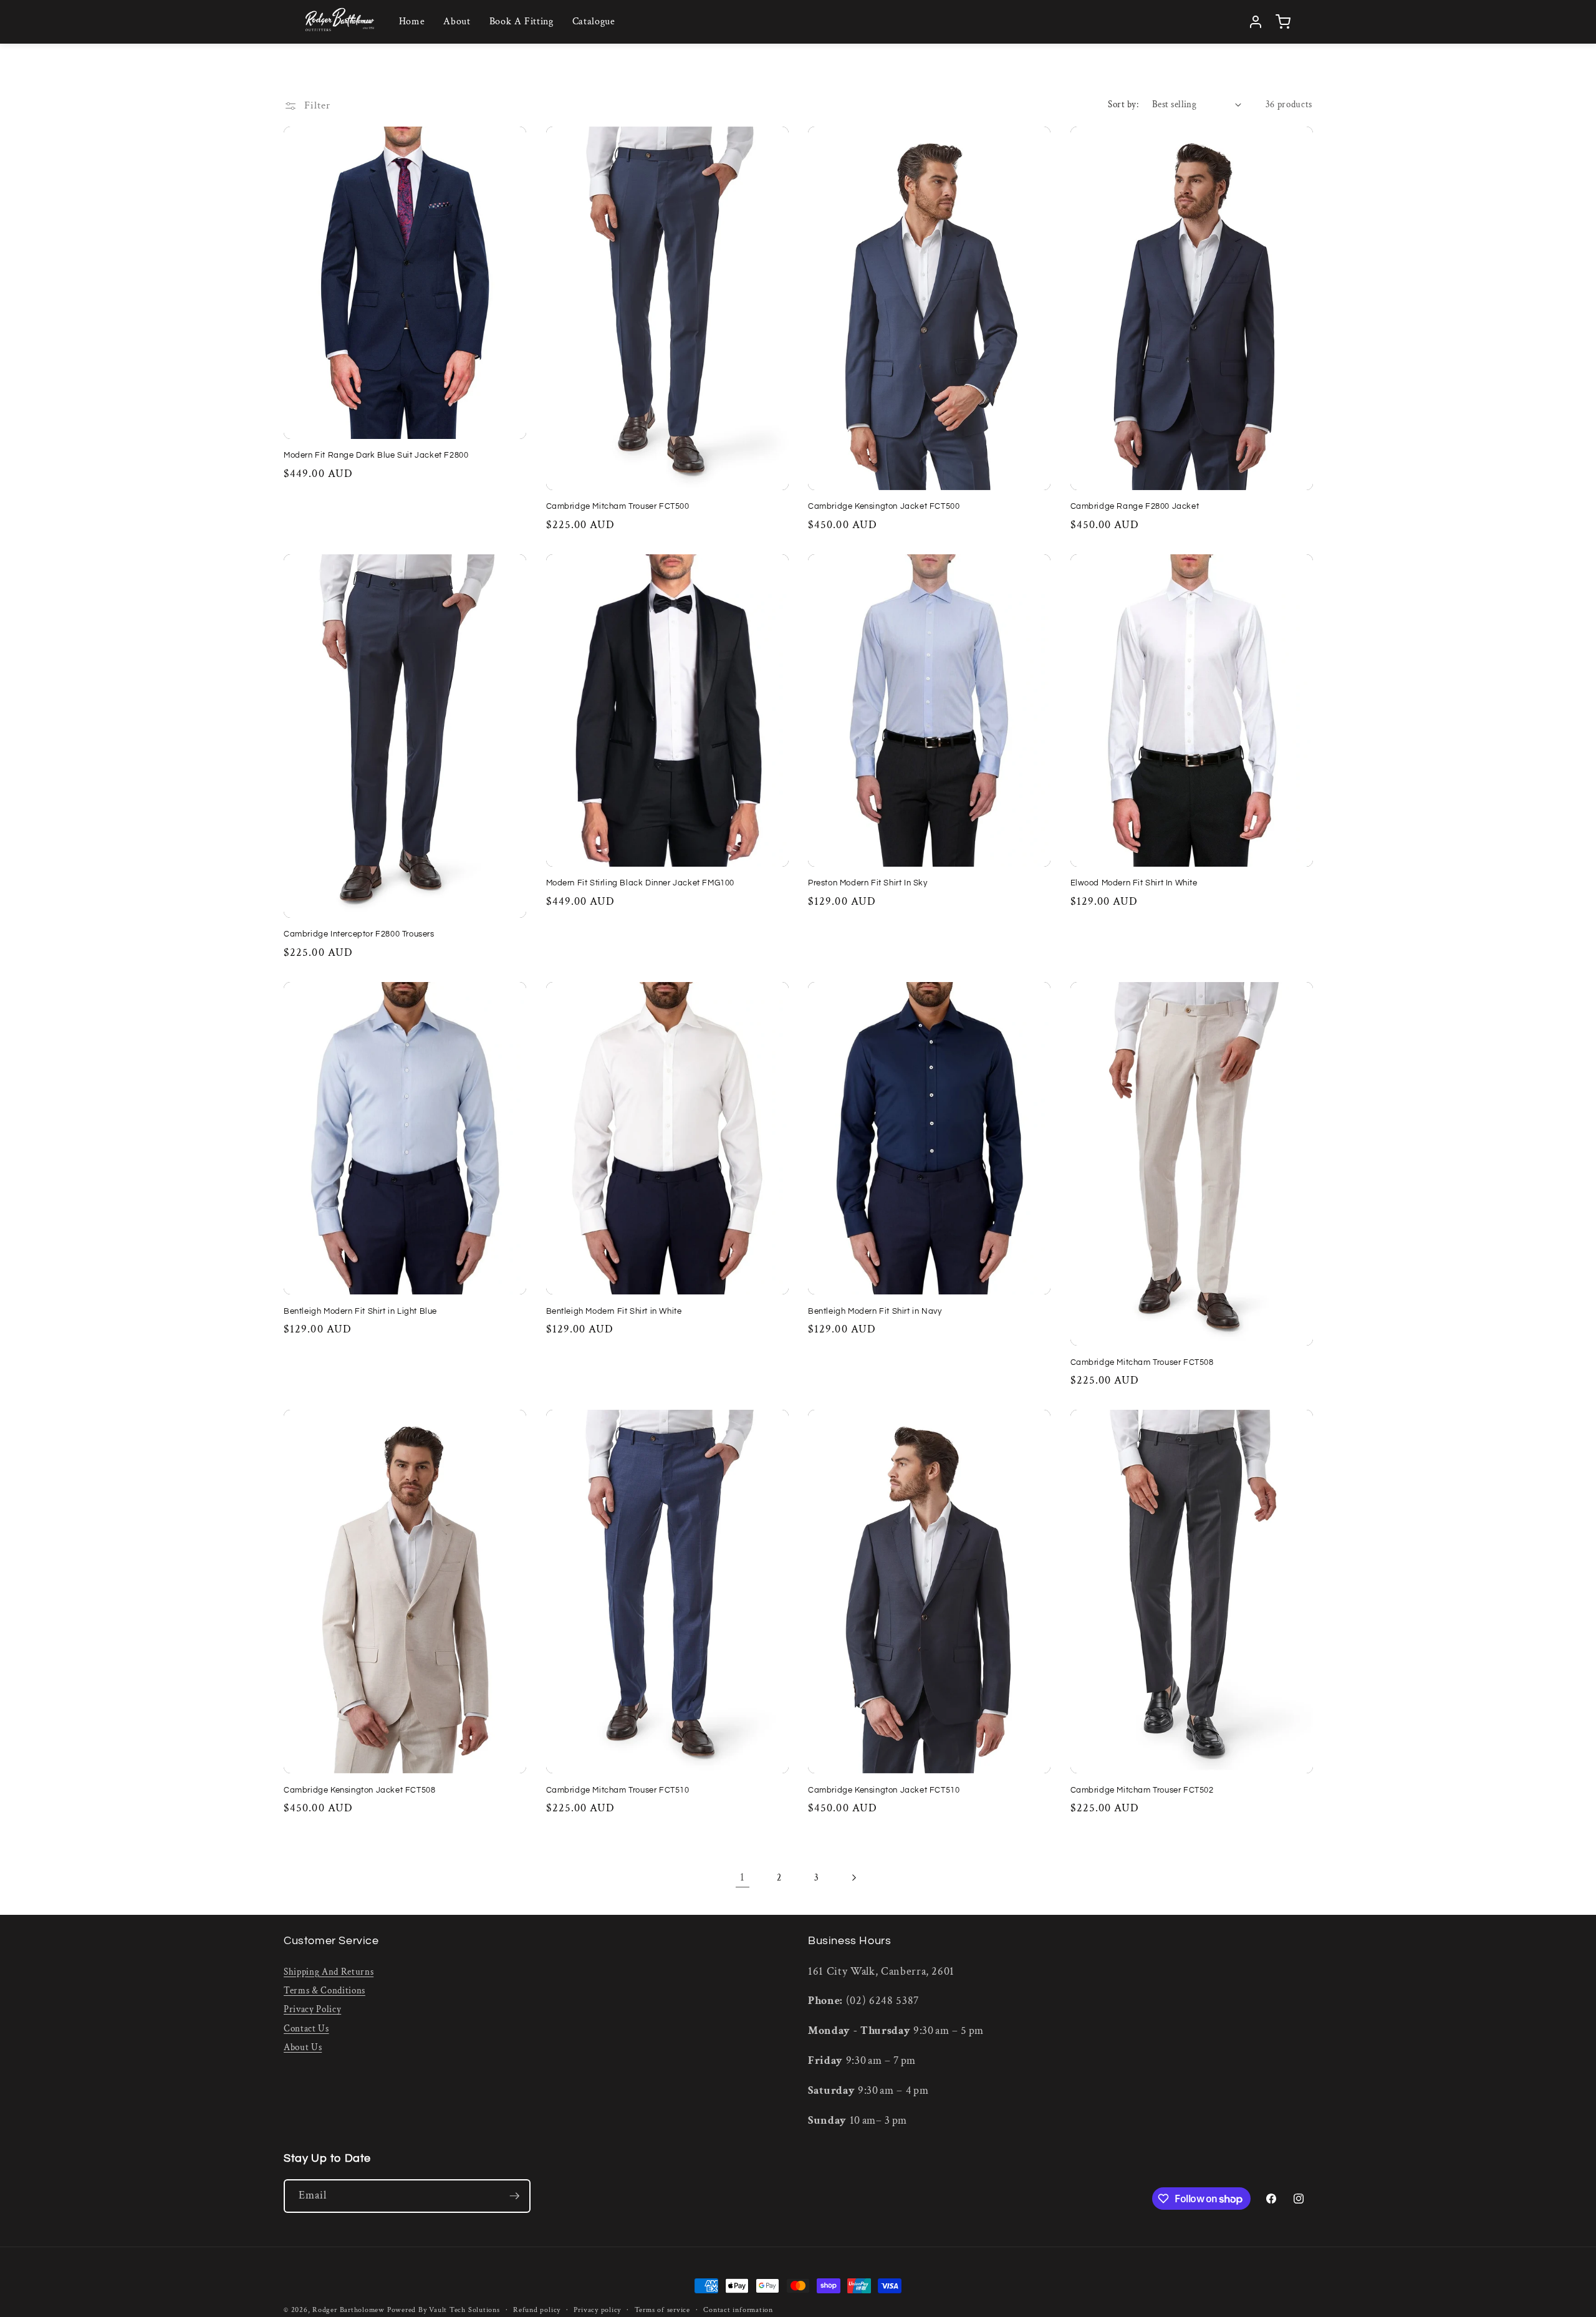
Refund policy (537, 2310)
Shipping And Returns (329, 1971)
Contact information (738, 2310)
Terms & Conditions (324, 1990)
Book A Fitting (522, 22)
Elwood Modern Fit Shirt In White (1134, 883)
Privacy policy (597, 2310)
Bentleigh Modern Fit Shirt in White (614, 1311)
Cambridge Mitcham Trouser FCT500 (618, 506)
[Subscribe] (514, 2196)
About (457, 22)
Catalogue (594, 22)
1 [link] (743, 1877)
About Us (303, 2047)
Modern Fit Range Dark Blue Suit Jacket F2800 (376, 455)
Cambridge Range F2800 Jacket (1135, 506)
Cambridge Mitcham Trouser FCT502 (1142, 1790)
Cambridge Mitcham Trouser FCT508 (1142, 1362)
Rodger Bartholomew (349, 2310)
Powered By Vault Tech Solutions (444, 2310)
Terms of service (662, 2310)
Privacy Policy (312, 2009)
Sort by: (1123, 104)
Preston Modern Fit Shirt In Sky (868, 883)
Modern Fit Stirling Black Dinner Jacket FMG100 (641, 883)
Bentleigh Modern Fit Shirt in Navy (875, 1311)
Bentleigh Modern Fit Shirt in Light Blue (360, 1311)
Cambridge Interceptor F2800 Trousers (359, 934)
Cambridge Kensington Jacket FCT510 (884, 1790)
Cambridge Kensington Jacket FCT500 (884, 506)
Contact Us (306, 2028)
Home (412, 22)
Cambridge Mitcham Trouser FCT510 (618, 1790)
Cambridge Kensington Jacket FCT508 (359, 1790)
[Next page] (853, 1877)
